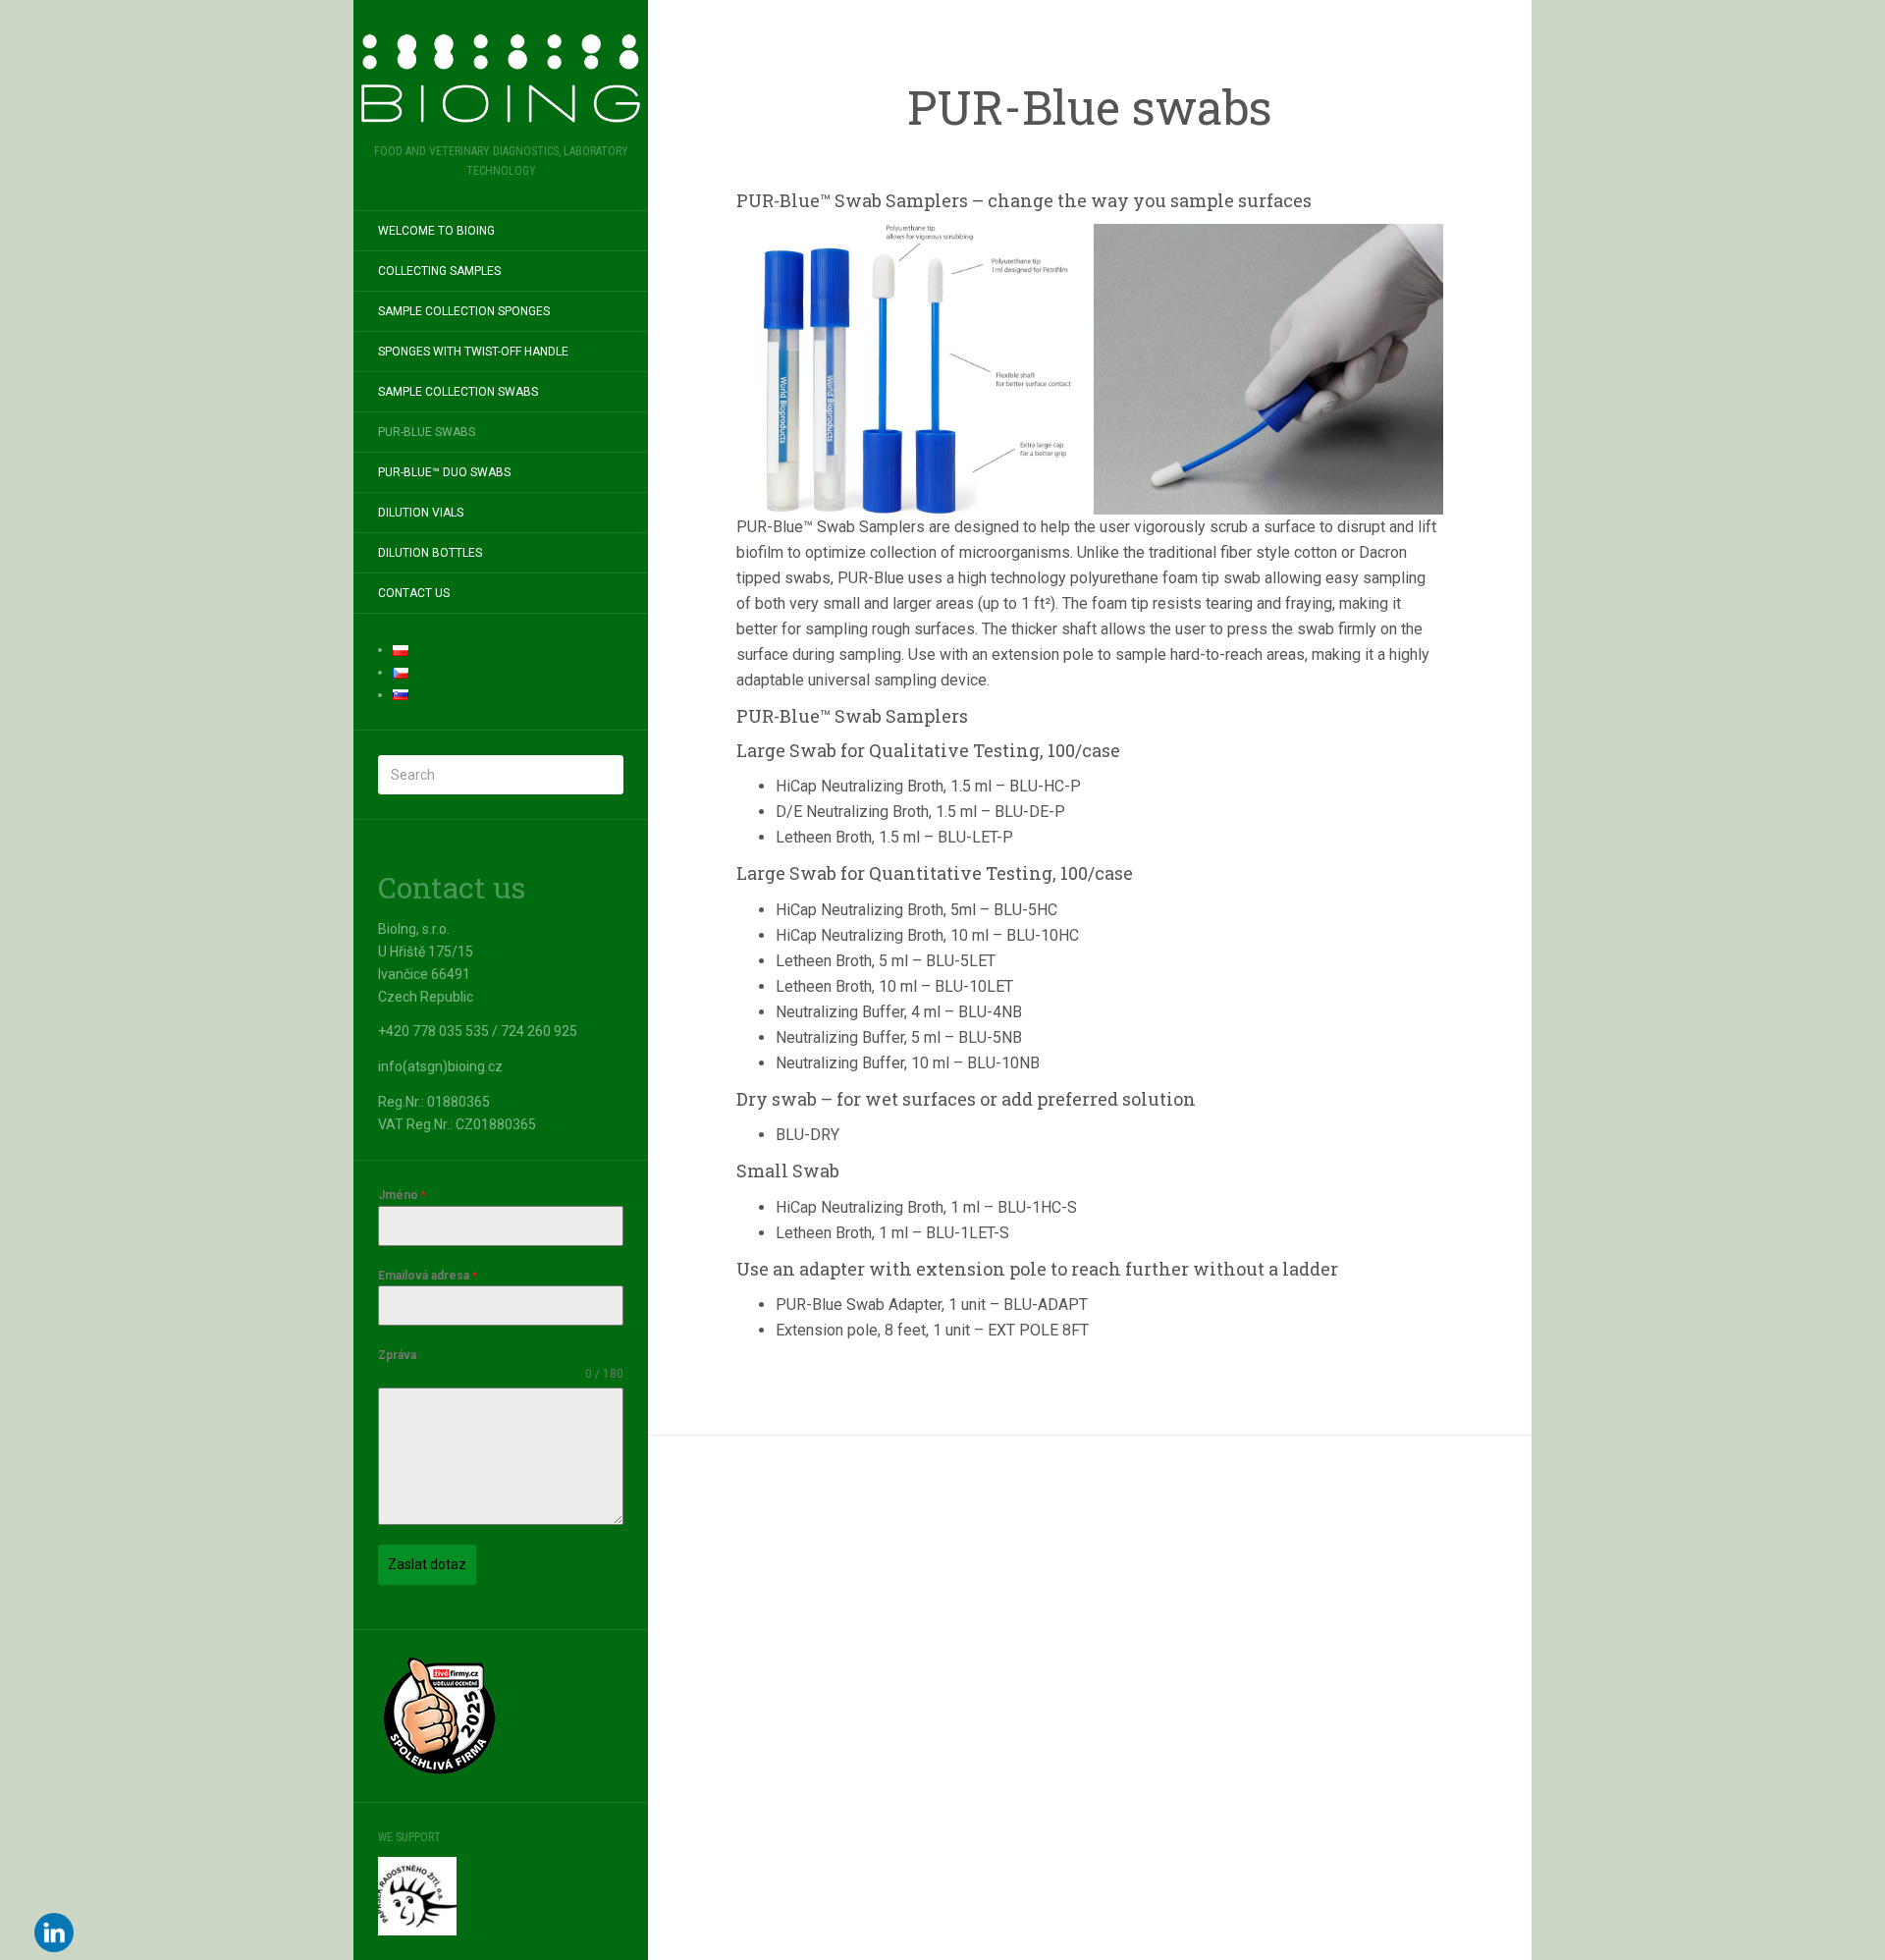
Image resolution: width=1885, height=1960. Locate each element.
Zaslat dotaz (427, 1564)
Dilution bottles (430, 553)
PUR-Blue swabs (427, 432)
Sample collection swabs (458, 392)
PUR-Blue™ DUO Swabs (444, 472)
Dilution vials (421, 513)
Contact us (414, 593)
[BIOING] (501, 78)
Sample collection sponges (464, 311)
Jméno (402, 1195)
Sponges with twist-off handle (473, 352)
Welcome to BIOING (436, 231)
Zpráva (397, 1355)
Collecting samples (439, 271)
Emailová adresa (428, 1276)
